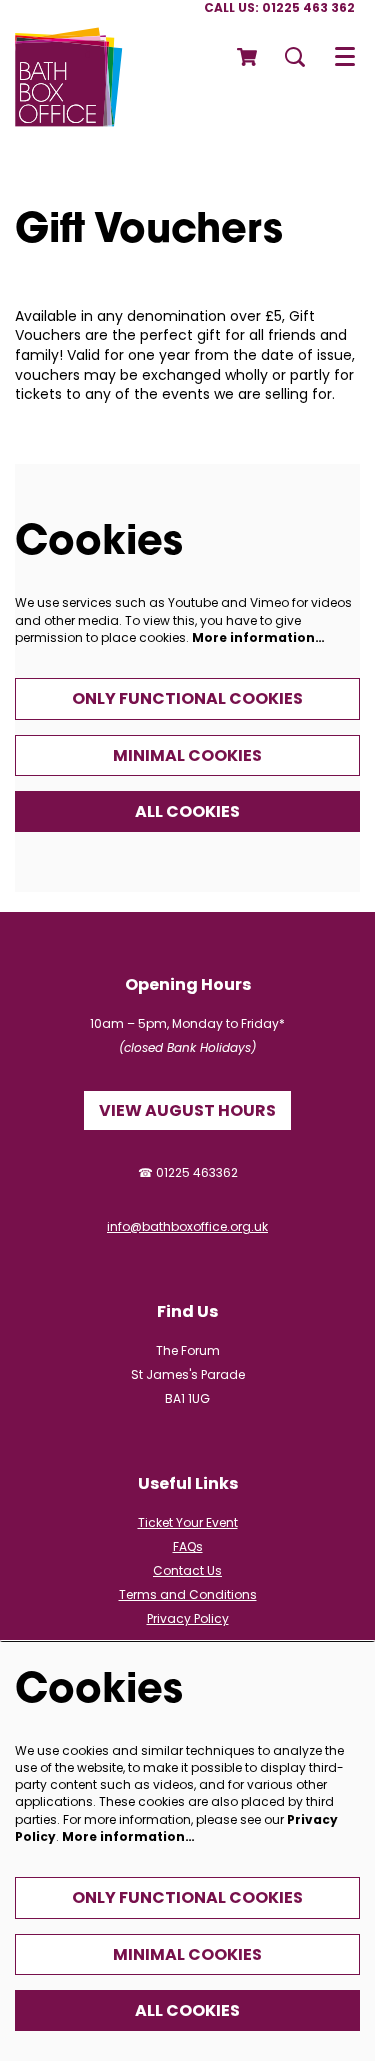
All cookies (187, 811)
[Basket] (248, 57)
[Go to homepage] (69, 57)
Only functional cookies (187, 698)
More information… (258, 637)
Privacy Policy (188, 1618)
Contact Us (187, 1570)
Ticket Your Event (188, 1522)
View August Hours (187, 1110)
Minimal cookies (187, 755)
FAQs (188, 1546)
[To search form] (295, 57)
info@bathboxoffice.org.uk (187, 1226)
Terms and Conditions (188, 1594)
